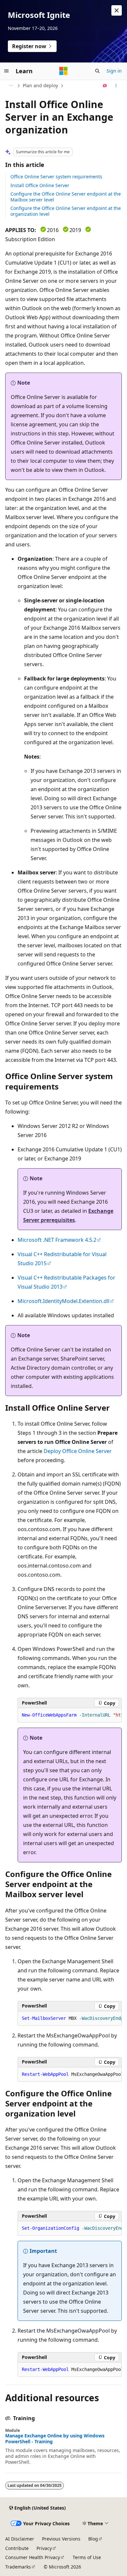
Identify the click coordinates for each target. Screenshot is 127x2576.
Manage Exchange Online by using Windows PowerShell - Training (55, 2439)
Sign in (114, 71)
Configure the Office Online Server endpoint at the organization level (66, 211)
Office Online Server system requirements (56, 177)
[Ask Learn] (105, 86)
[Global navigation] (7, 71)
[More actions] (116, 86)
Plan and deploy (40, 85)
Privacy (44, 2548)
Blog (93, 2539)
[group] (70, 1715)
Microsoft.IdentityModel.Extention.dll (63, 1301)
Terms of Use (87, 2557)
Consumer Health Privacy (33, 2557)
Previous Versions (61, 2539)
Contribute (17, 2548)
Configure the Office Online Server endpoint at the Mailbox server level (66, 197)
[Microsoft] (63, 71)
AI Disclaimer (20, 2539)
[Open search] (97, 71)
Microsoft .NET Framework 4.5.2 (57, 1240)
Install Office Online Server (40, 185)
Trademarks (18, 2567)
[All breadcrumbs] (11, 86)
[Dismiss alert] (117, 10)
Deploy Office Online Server (78, 1451)
